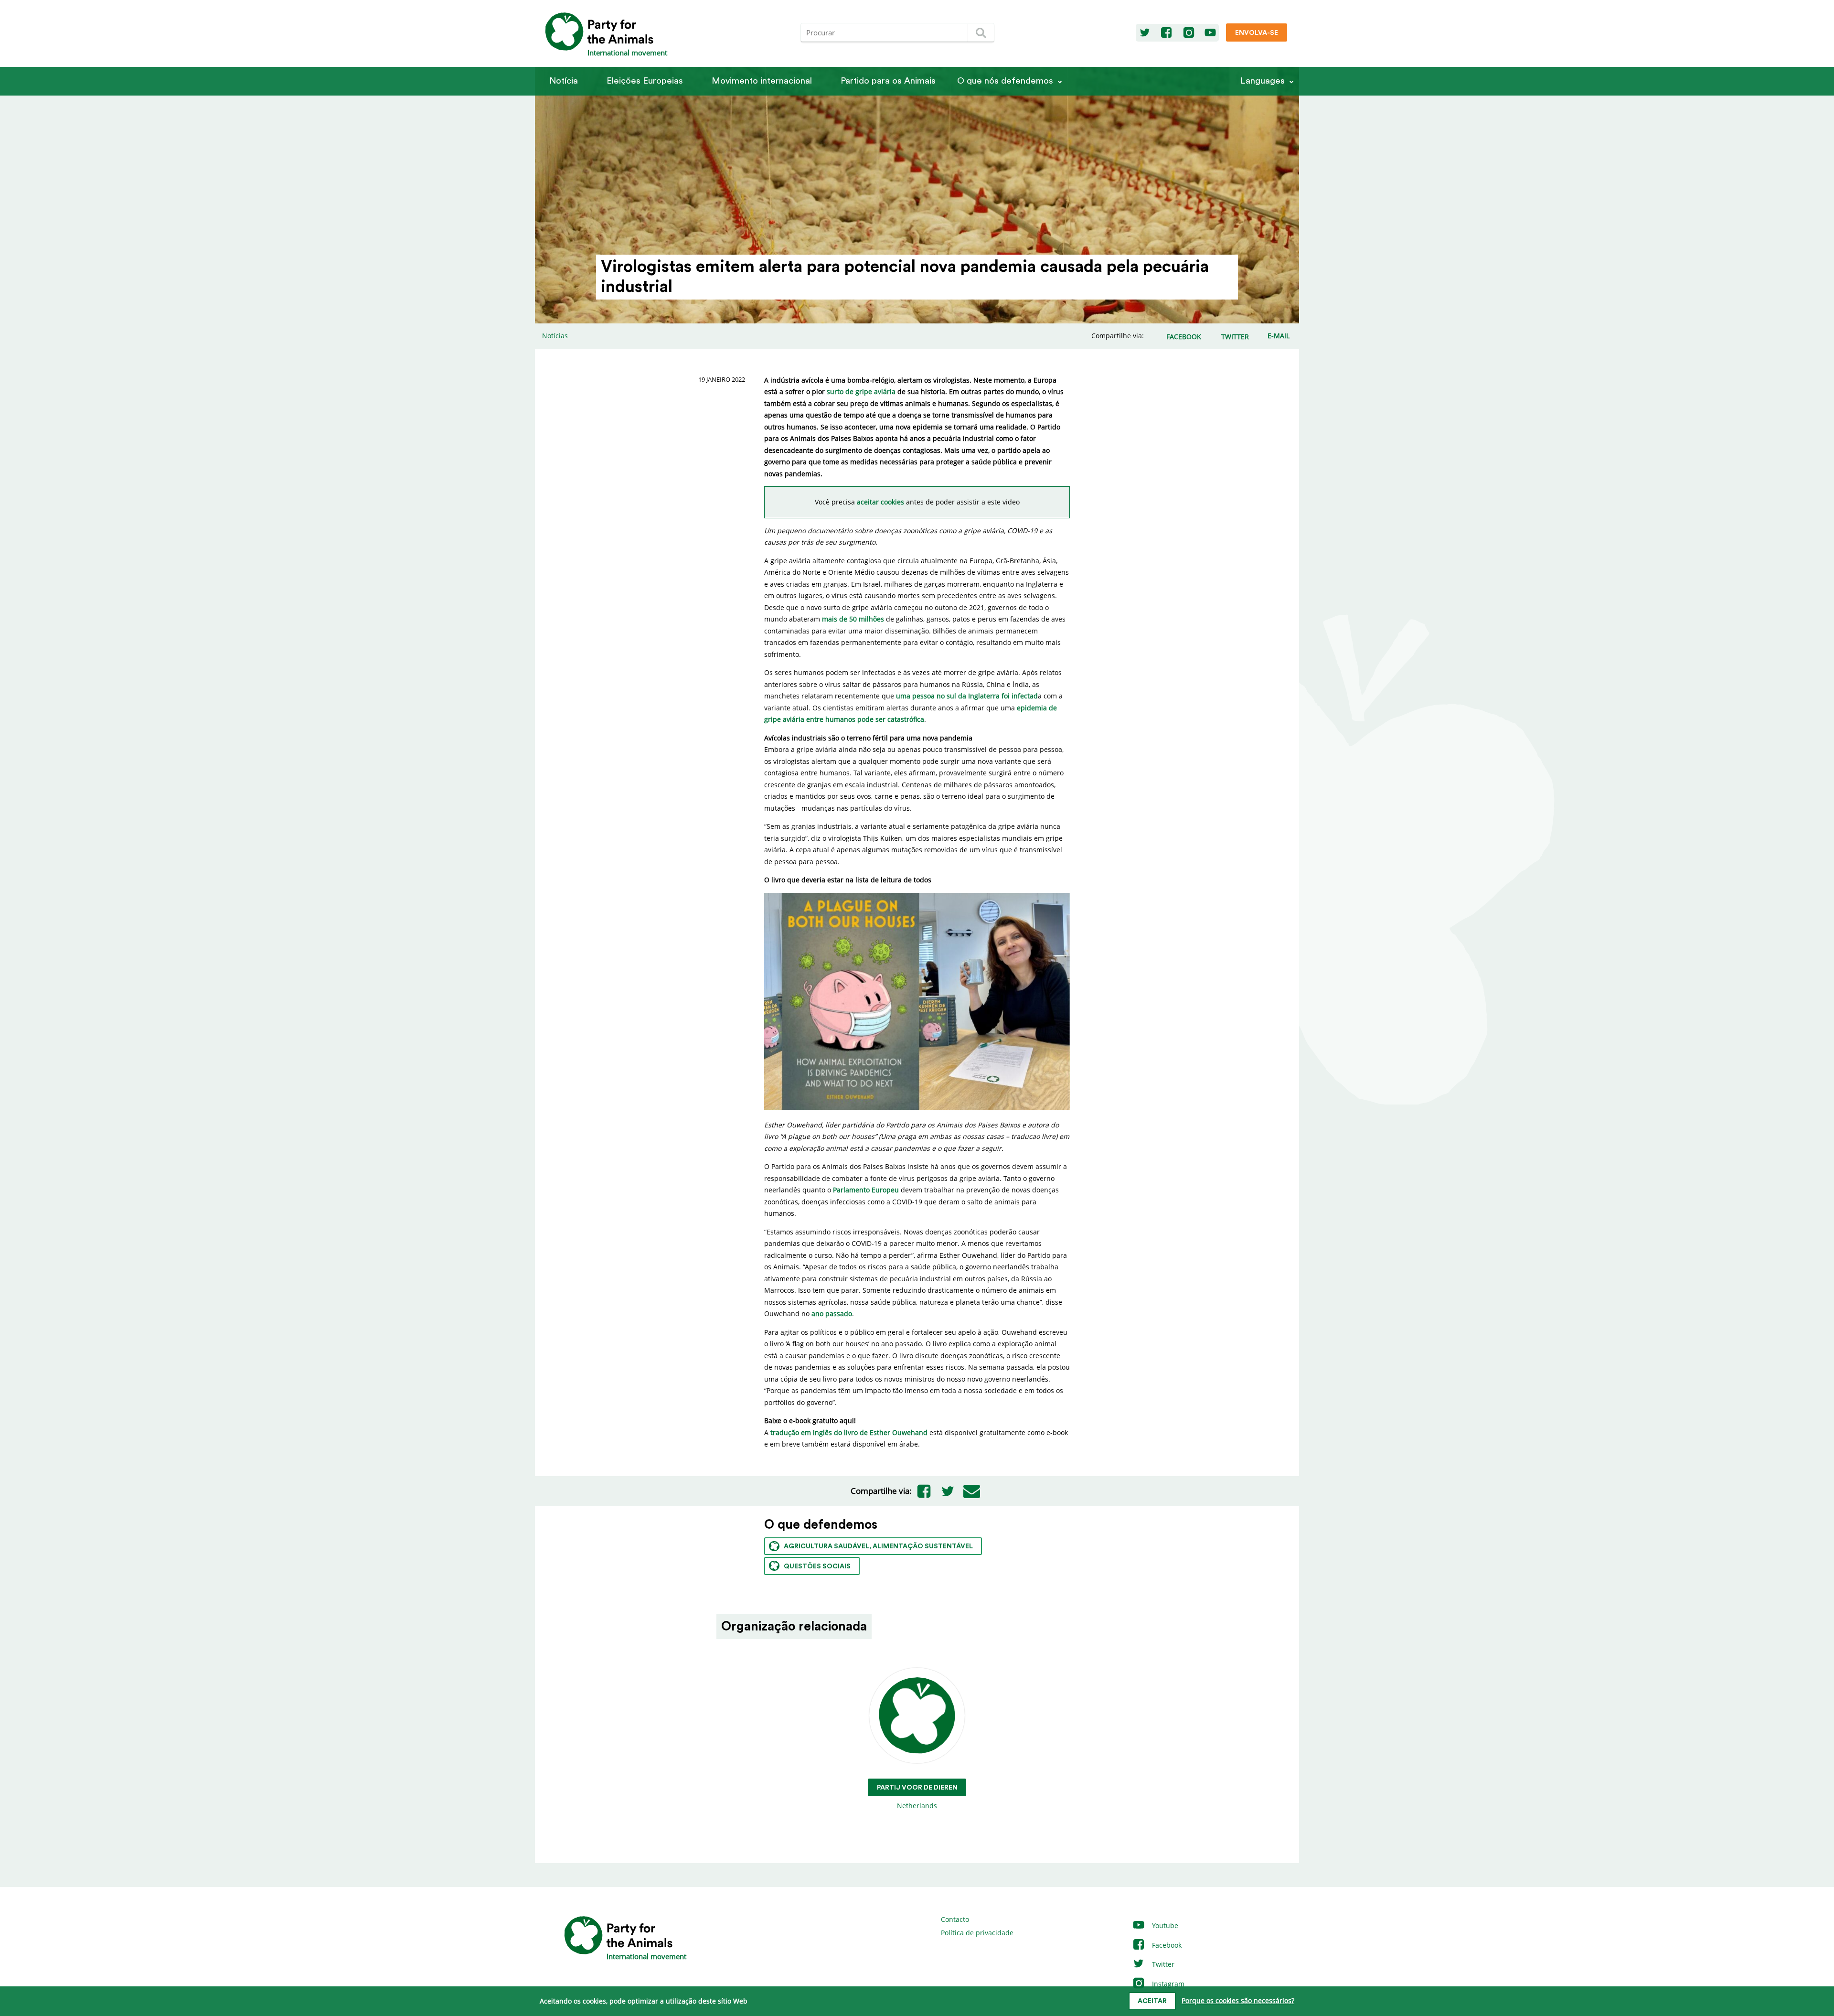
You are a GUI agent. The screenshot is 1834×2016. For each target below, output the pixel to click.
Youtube (1164, 1925)
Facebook (1166, 1945)
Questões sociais (817, 1566)
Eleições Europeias (645, 81)
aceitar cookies (880, 502)
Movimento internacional (762, 81)
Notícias (555, 336)
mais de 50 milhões (853, 619)
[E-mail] (971, 1491)
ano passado (832, 1314)
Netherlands (917, 1797)
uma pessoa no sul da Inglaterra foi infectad (967, 696)
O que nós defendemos (1005, 81)
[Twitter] (1145, 33)
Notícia (564, 81)
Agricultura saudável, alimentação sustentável (878, 1546)
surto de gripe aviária (861, 391)
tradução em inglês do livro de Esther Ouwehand (849, 1432)
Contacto (955, 1919)
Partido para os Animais (888, 81)
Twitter (1162, 1964)
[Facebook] (1166, 33)
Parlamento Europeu (866, 1190)
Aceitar (1152, 2001)
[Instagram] (1189, 33)
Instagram (1167, 1984)
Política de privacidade (977, 1933)
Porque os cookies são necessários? (1238, 2000)
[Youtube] (1210, 33)
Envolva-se (1257, 33)
